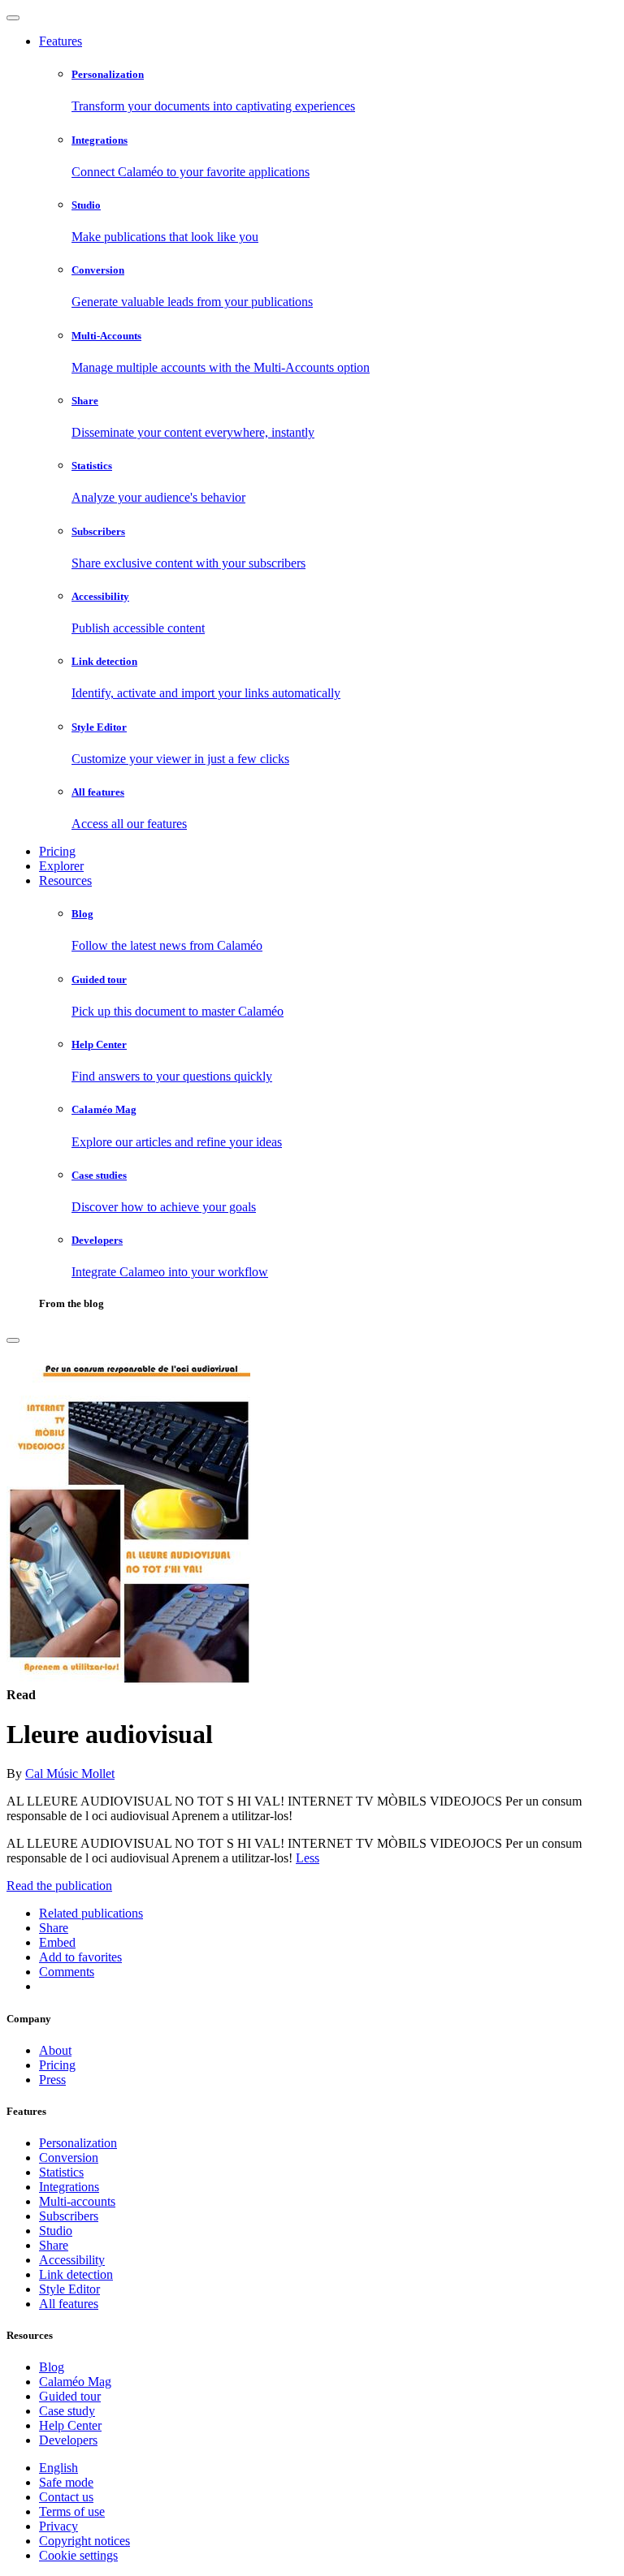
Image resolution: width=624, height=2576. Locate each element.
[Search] (13, 1340)
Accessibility (72, 2260)
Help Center (70, 2425)
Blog (52, 2367)
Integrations (69, 2187)
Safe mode (66, 2482)
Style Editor (69, 2289)
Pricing (57, 851)
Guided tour (70, 2396)
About (55, 2050)
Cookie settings (78, 2555)
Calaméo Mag (75, 2382)
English (58, 2468)
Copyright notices (84, 2541)
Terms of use (72, 2511)
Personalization (78, 2143)
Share (54, 2245)
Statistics (61, 2172)
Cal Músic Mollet (70, 1773)
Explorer (61, 866)
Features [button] (61, 41)
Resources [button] (65, 880)
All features (69, 2304)
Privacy (58, 2526)
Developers (68, 2440)
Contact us (66, 2497)
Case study (67, 2411)
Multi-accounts (77, 2201)
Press (52, 2080)
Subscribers (69, 2216)
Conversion (69, 2157)
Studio (56, 2231)
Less (308, 1858)
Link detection (76, 2274)
